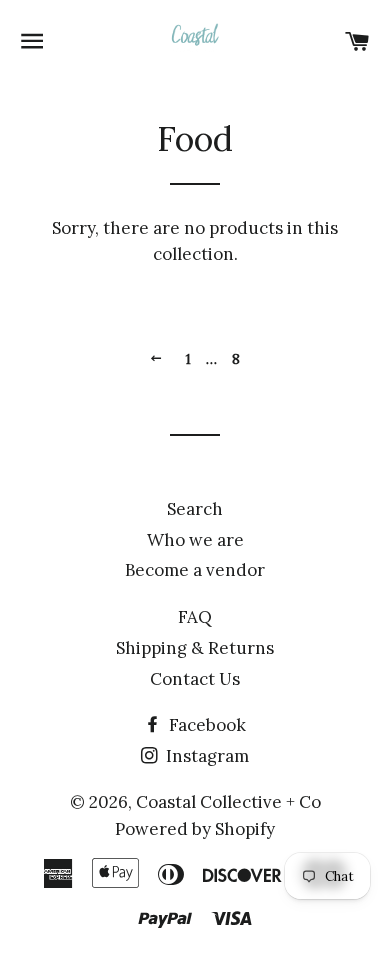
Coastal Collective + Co (228, 802)
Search (195, 509)
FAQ (195, 617)
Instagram (205, 756)
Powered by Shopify (195, 829)
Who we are (195, 540)
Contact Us (195, 679)
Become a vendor (195, 570)
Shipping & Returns (195, 648)
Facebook (205, 725)
